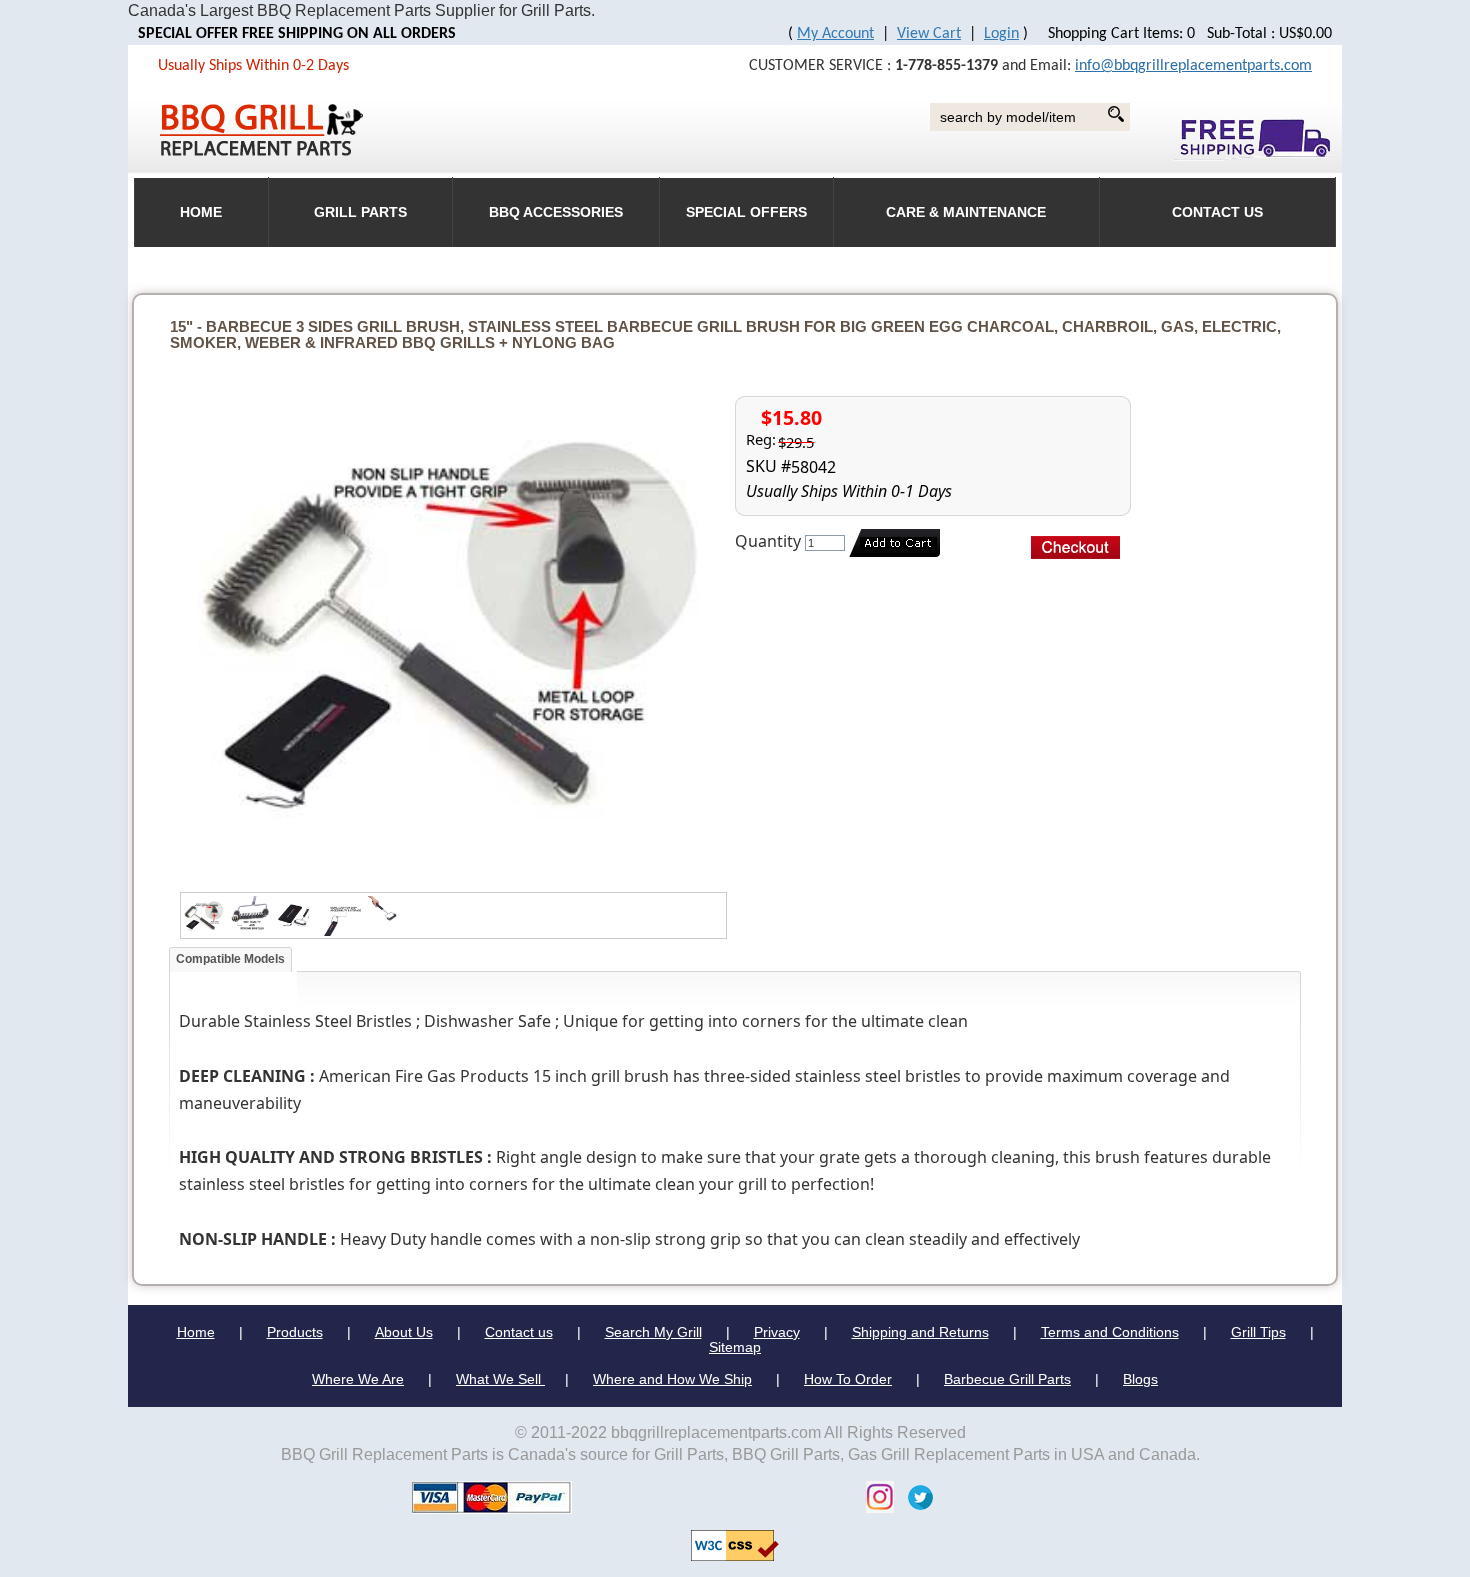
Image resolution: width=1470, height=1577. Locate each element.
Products (295, 1332)
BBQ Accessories (556, 212)
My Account (835, 34)
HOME (201, 212)
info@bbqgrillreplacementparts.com (1193, 66)
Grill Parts (360, 212)
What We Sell (500, 1379)
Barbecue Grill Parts (1007, 1379)
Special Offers (746, 212)
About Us (404, 1332)
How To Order (848, 1379)
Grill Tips (1258, 1332)
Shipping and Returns (920, 1332)
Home (196, 1332)
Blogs (1140, 1379)
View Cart (929, 34)
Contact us (519, 1332)
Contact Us (1217, 212)
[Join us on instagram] (875, 1496)
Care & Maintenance (966, 212)
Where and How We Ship (672, 1379)
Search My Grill (653, 1332)
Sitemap (735, 1347)
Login (1001, 34)
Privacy (777, 1332)
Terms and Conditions (1110, 1332)
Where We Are (358, 1379)
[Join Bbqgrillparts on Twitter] (915, 1496)
